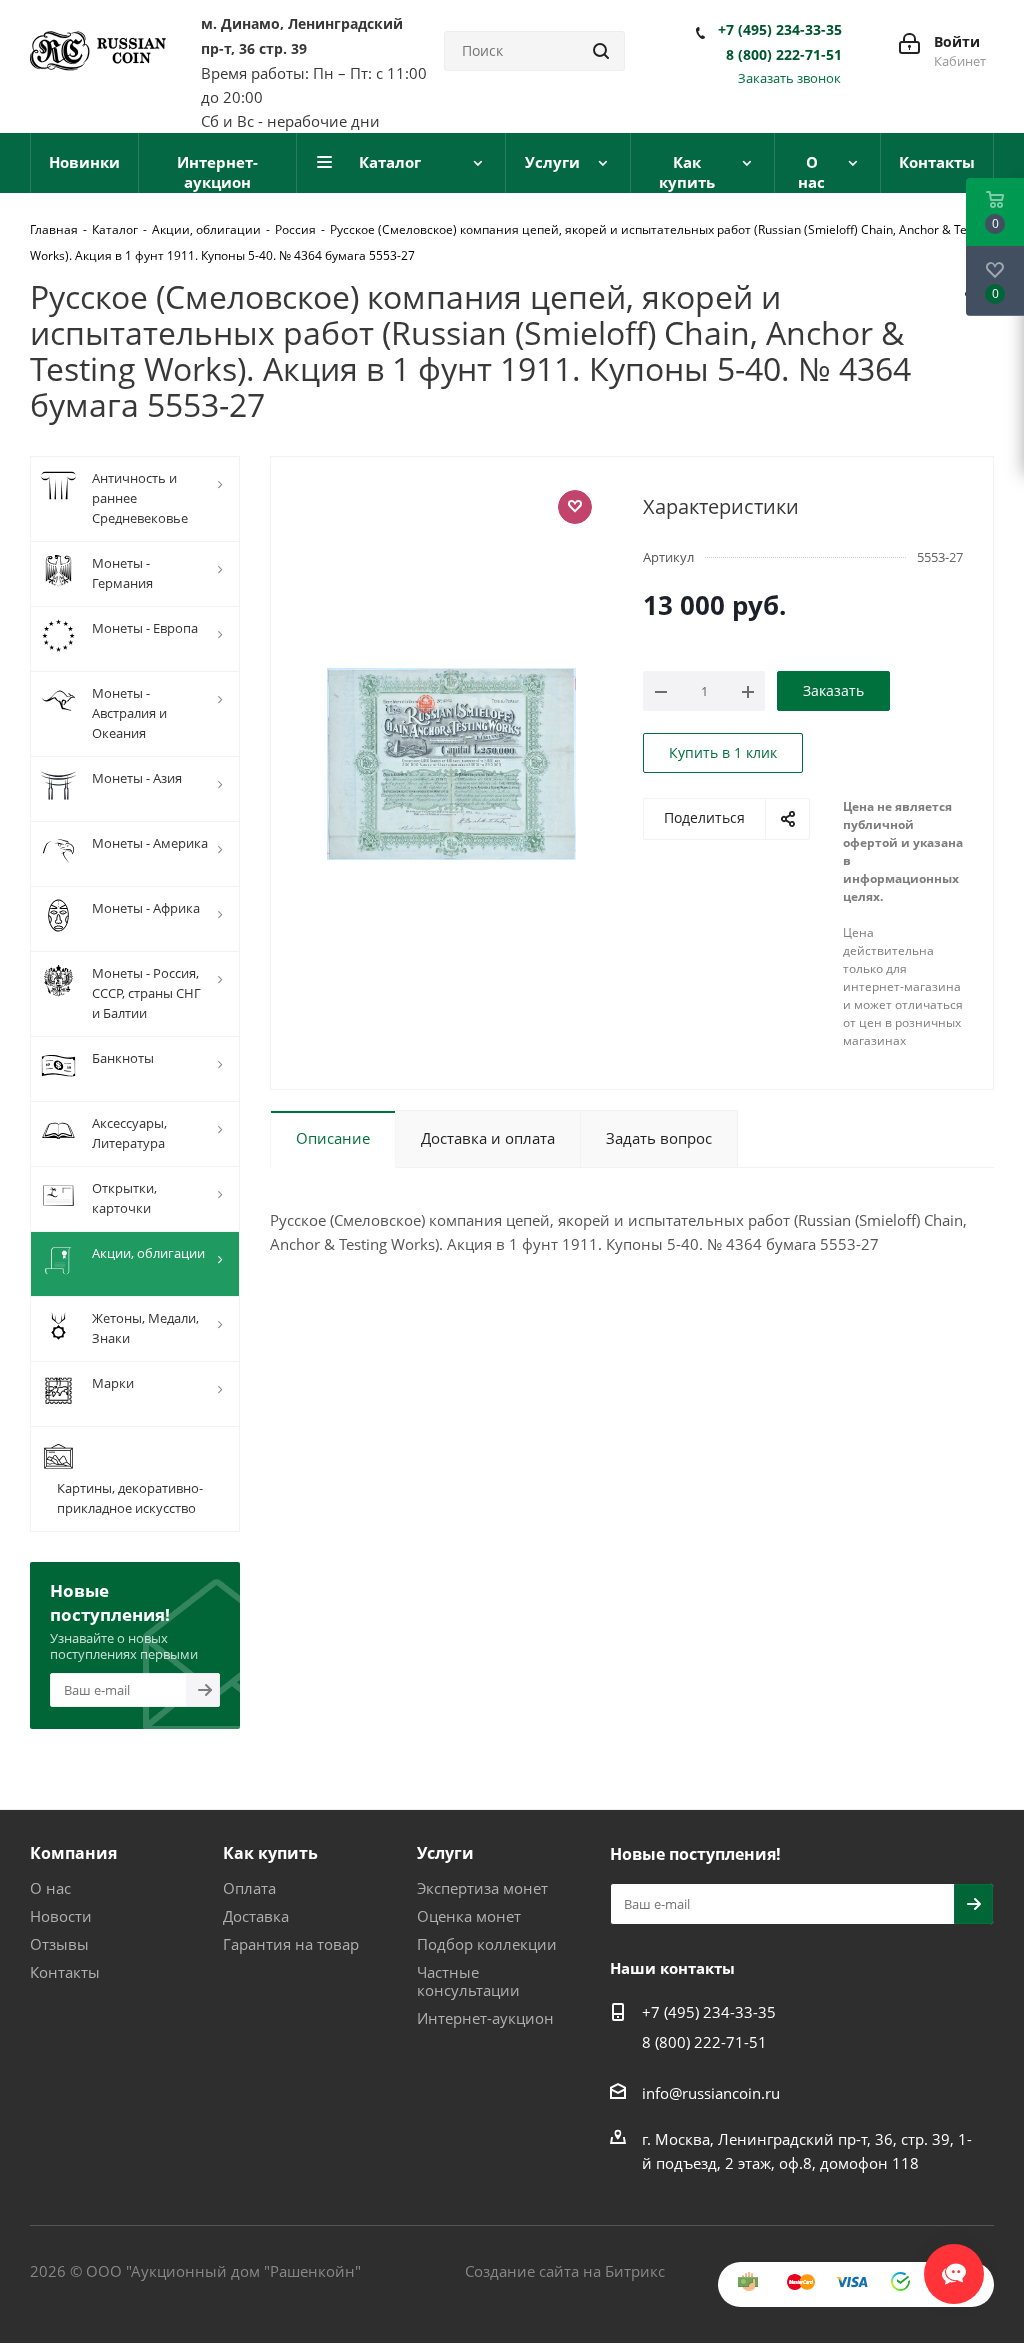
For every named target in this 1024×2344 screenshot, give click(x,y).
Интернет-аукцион (485, 2018)
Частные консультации (468, 1981)
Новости (61, 1916)
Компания (73, 1853)
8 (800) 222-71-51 (784, 55)
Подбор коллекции (487, 1944)
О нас (50, 1888)
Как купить (270, 1853)
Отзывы (59, 1944)
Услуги (445, 1853)
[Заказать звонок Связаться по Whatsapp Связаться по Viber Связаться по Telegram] (954, 2264)
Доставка (256, 1916)
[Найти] (601, 51)
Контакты (65, 1972)
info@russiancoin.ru (711, 2093)
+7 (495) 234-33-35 (780, 30)
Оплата (249, 1888)
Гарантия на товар (291, 1944)
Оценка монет (469, 1916)
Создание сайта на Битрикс (565, 2271)
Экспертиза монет (482, 1888)
